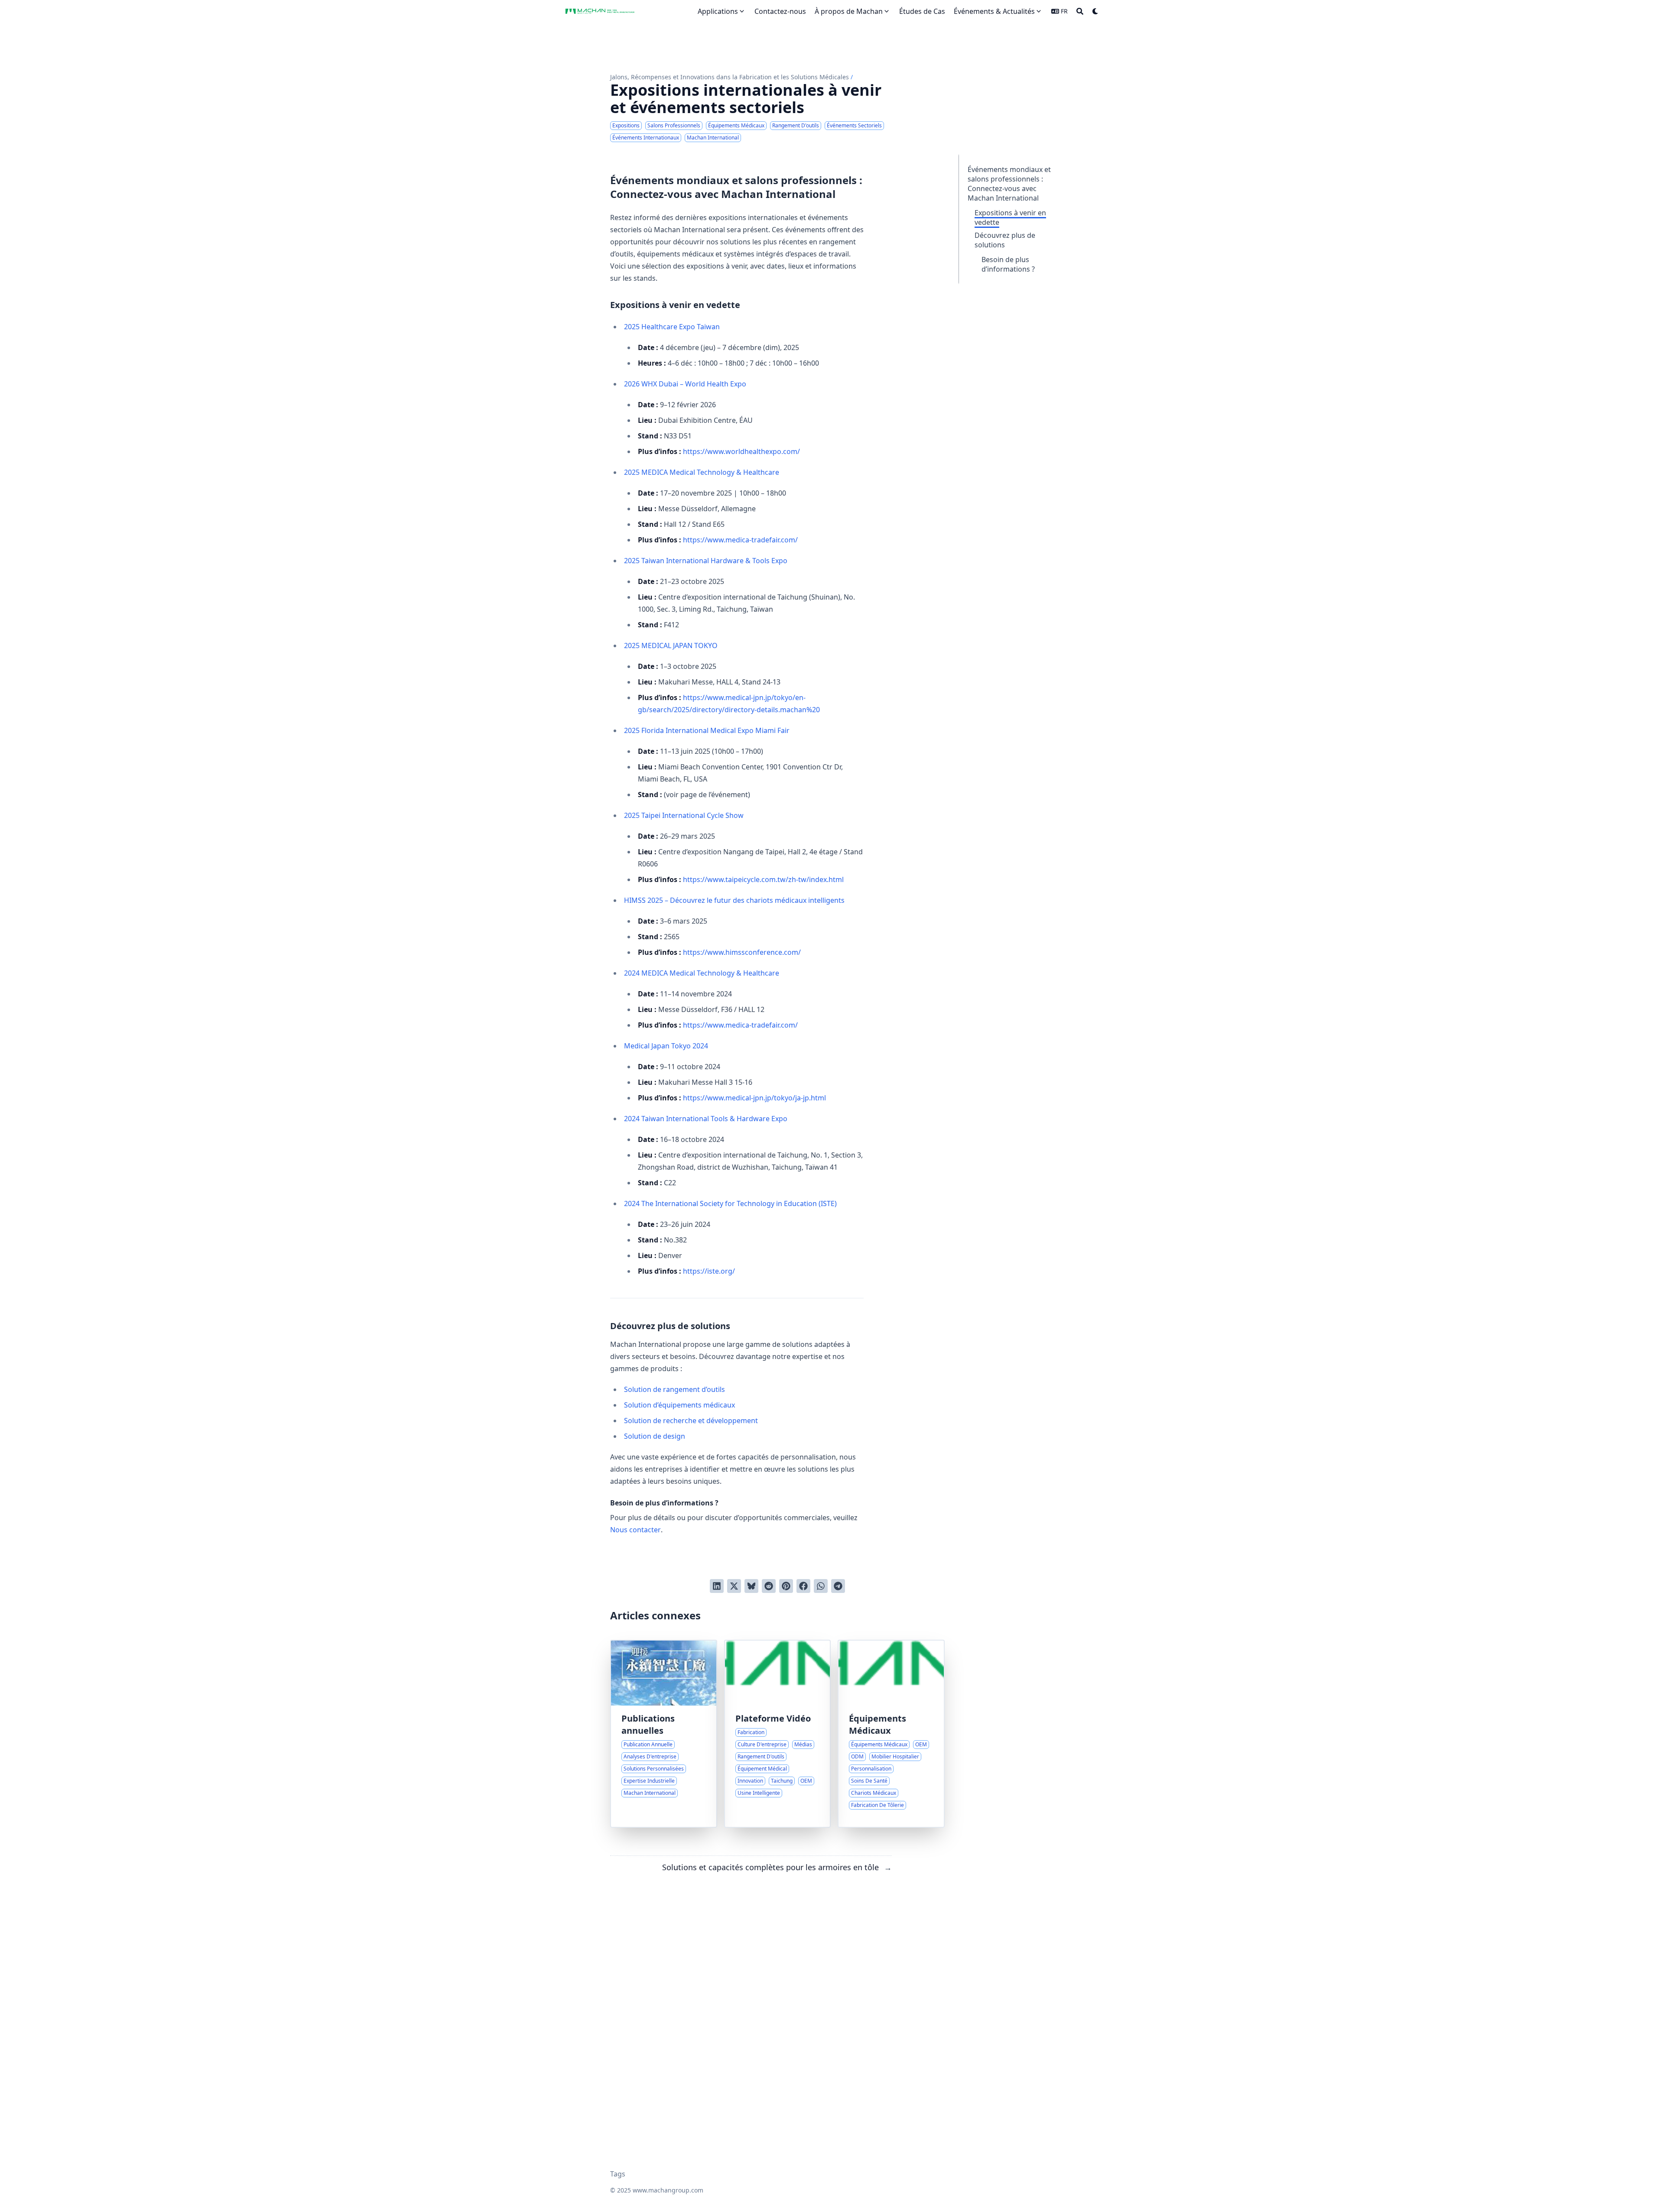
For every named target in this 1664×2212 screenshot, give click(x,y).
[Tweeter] (734, 1586)
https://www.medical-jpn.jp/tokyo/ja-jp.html (754, 1098)
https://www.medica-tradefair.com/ (740, 540)
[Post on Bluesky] (751, 1586)
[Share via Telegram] (838, 1586)
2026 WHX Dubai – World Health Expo (685, 384)
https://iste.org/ (709, 1271)
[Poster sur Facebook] (803, 1586)
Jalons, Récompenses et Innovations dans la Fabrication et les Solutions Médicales (730, 77)
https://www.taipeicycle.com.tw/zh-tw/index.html (763, 879)
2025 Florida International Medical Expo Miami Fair (707, 730)
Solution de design (655, 1436)
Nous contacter (635, 1530)
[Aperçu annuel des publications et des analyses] (664, 1734)
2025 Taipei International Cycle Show (684, 815)
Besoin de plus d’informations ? (1008, 264)
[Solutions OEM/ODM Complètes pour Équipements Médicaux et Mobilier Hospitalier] (891, 1734)
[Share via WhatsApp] (821, 1586)
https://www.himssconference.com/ (742, 952)
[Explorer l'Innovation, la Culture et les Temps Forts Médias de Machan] (778, 1734)
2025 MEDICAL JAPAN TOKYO (671, 645)
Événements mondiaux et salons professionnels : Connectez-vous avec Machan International (1009, 184)
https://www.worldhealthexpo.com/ (741, 451)
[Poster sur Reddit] (769, 1586)
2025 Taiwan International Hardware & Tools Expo (706, 561)
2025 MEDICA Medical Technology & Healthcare (702, 472)
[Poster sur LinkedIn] (717, 1586)
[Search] (1080, 11)
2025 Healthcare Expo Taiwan (672, 327)
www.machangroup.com (668, 2190)
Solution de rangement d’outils (674, 1389)
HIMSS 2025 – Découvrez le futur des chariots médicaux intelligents (734, 900)
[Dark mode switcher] (1095, 11)
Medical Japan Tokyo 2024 (666, 1046)
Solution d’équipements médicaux (679, 1405)
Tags (618, 2174)
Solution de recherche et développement (691, 1421)
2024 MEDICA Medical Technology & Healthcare (702, 973)
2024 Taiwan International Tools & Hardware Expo (706, 1119)
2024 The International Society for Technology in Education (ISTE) (730, 1203)
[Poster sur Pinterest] (786, 1586)
